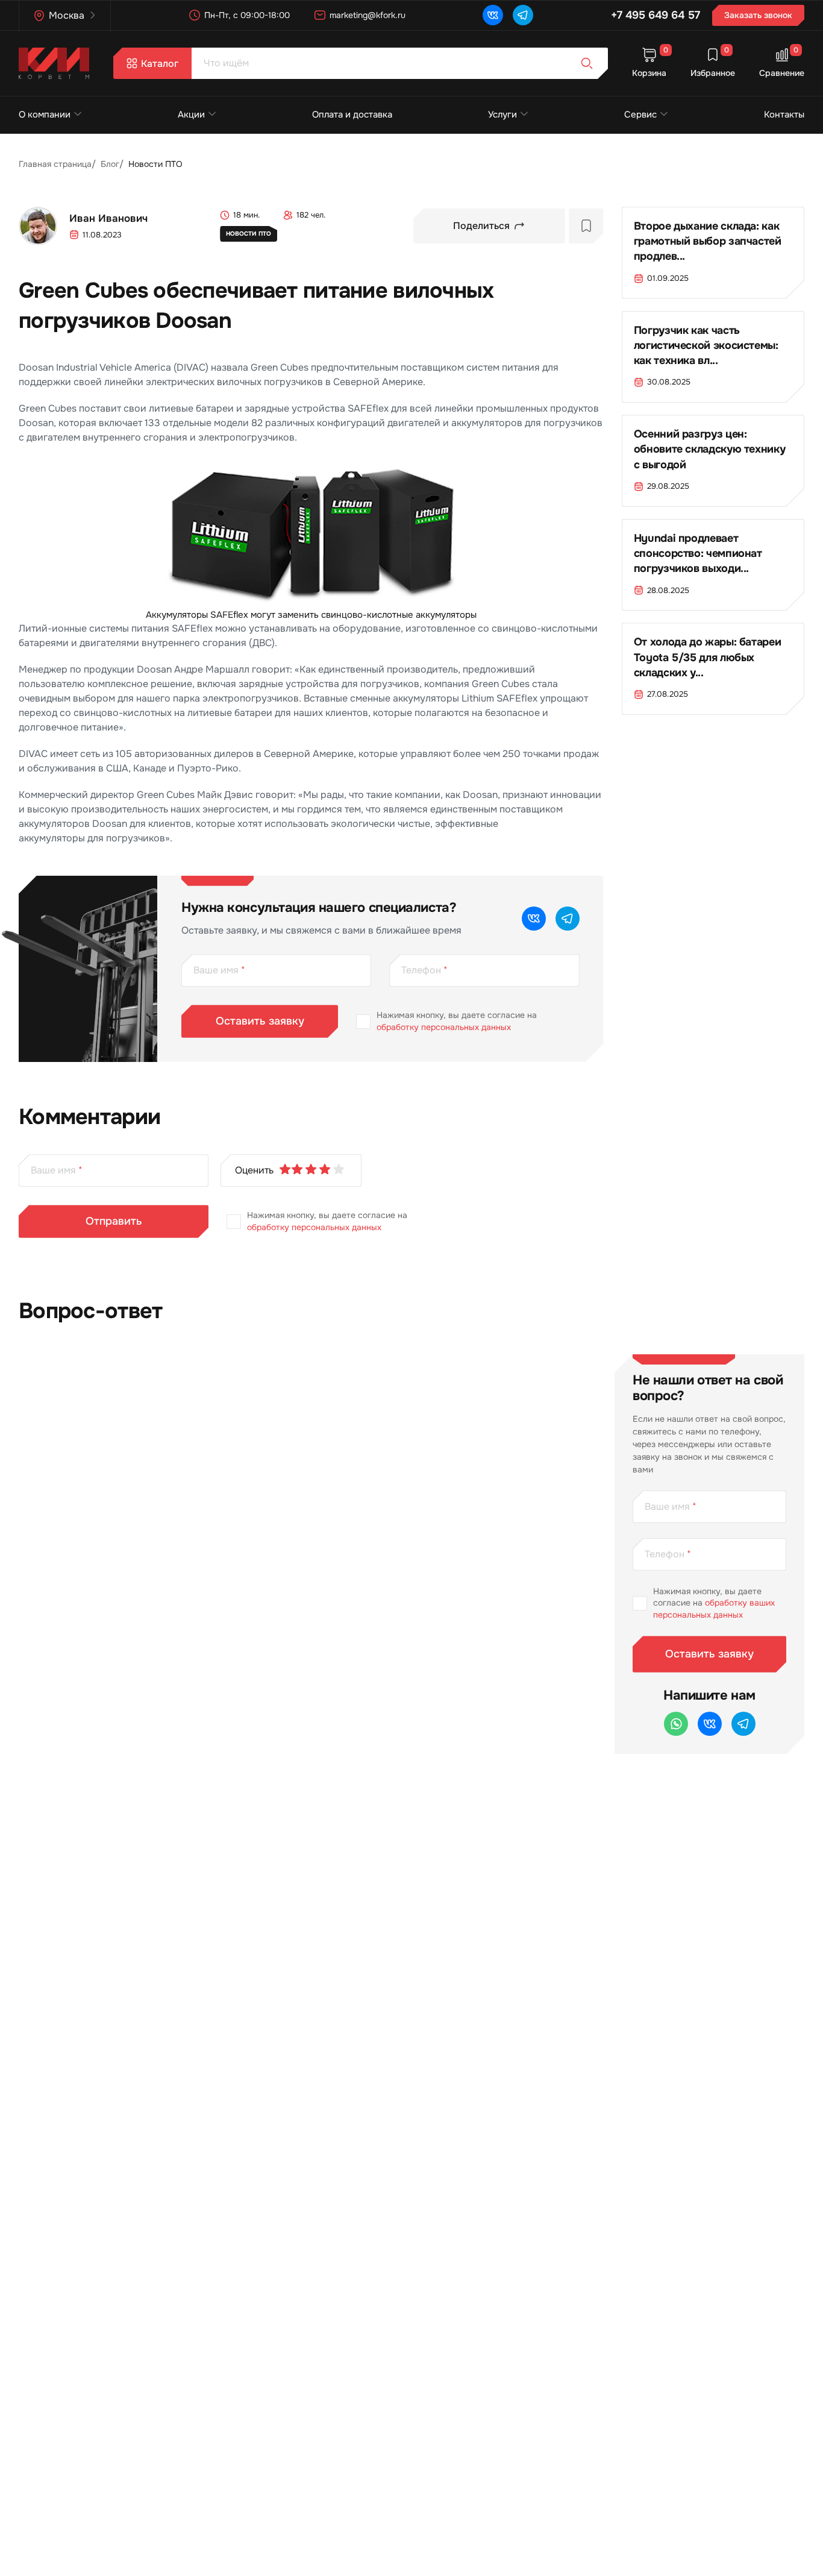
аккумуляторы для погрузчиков (92, 838)
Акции (191, 115)
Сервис (640, 115)
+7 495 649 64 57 (656, 15)
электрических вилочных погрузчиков (234, 382)
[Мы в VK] (493, 15)
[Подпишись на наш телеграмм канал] (523, 15)
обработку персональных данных (444, 1027)
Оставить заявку (260, 1021)
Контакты (784, 115)
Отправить (114, 1221)
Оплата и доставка (352, 115)
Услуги (502, 115)
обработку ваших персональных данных (714, 1609)
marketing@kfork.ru (368, 15)
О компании (45, 115)
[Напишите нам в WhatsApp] (676, 1724)
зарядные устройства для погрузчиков (329, 684)
